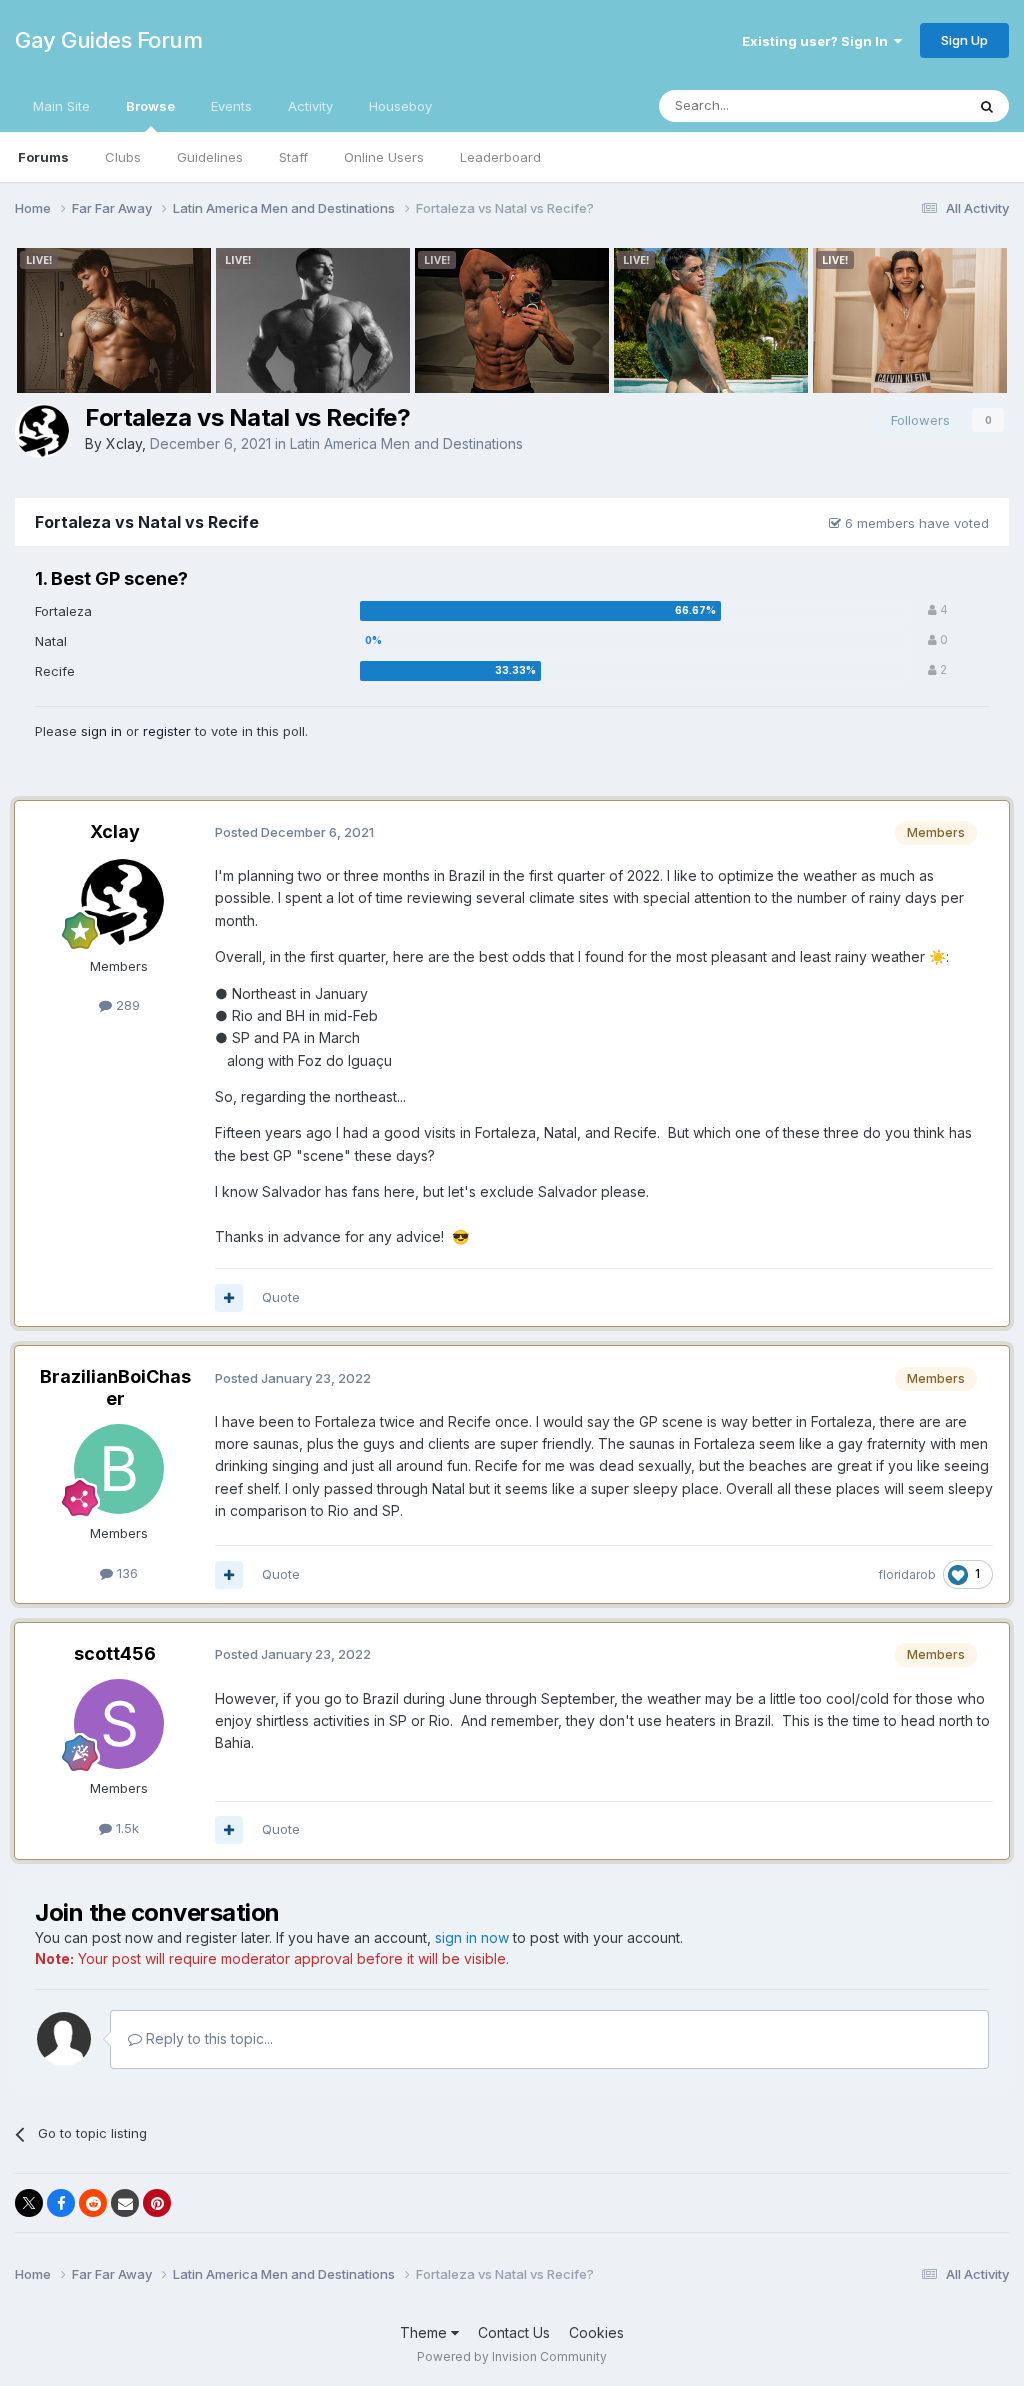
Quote (281, 1297)
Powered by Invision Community (512, 2356)
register (167, 731)
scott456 (115, 1653)
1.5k (125, 1828)
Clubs (123, 157)
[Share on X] (29, 2203)
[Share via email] (125, 2203)
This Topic (906, 105)
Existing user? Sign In (818, 41)
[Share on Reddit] (93, 2203)
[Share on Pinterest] (157, 2203)
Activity (310, 106)
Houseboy (400, 106)
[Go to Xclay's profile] (42, 431)
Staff (293, 157)
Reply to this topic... (207, 2038)
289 (126, 1005)
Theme (425, 2332)
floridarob (907, 1574)
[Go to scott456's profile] (119, 1724)
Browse (150, 106)
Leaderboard (500, 157)
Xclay (124, 443)
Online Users (384, 157)
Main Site (61, 106)
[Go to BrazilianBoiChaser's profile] (119, 1469)
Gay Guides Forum (108, 40)
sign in (101, 731)
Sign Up (964, 40)
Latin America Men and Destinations (406, 443)
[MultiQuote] (229, 1298)
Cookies (596, 2332)
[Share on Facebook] (61, 2203)
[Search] (987, 106)
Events (231, 106)
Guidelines (210, 157)
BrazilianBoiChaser (115, 1387)
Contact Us (514, 2332)
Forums (43, 157)
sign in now (472, 1937)
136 (125, 1573)
